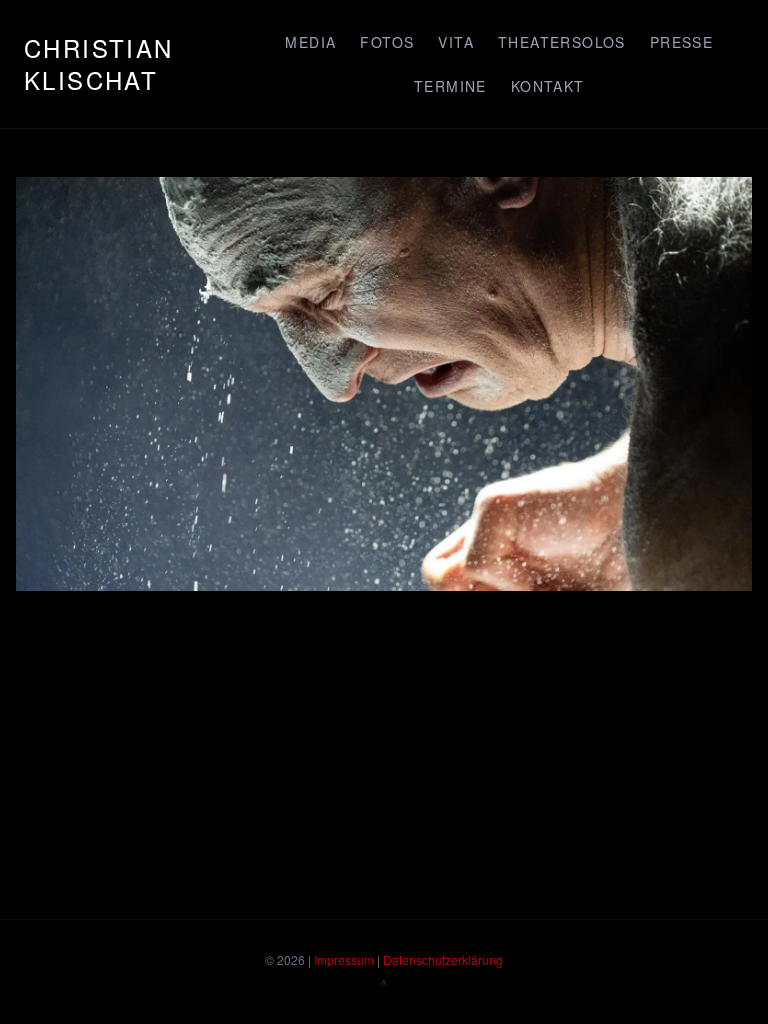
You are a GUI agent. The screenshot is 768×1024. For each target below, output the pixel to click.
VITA (456, 42)
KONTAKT (548, 86)
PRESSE (681, 42)
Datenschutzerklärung (443, 959)
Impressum (344, 959)
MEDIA (310, 42)
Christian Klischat (99, 63)
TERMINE (450, 86)
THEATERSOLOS (562, 42)
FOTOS (387, 42)
